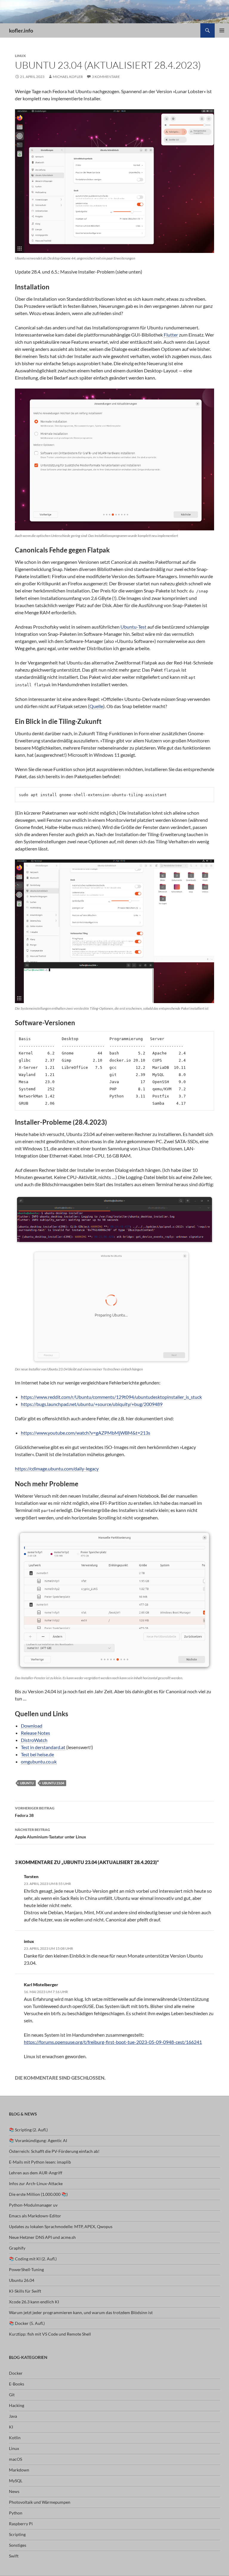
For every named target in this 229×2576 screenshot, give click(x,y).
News (14, 2491)
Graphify (17, 2248)
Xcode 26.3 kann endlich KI (34, 2302)
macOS (16, 2459)
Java (13, 2416)
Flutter (171, 335)
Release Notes (35, 1733)
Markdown (19, 2470)
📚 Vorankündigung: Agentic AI (38, 2140)
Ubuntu (27, 1783)
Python (16, 2513)
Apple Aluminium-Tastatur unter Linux (51, 1833)
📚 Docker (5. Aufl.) (27, 2323)
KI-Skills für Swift (25, 2291)
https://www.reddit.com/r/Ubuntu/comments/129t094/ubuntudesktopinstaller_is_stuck (111, 1397)
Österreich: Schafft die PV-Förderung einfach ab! (54, 2151)
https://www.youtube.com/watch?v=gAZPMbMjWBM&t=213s (86, 1433)
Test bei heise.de (37, 1754)
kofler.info (21, 30)
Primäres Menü (222, 30)
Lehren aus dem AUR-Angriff (36, 2173)
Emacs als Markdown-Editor (35, 2216)
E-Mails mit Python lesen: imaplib (40, 2162)
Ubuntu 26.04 (22, 2280)
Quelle (96, 706)
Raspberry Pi (21, 2524)
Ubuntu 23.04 (53, 1783)
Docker (16, 2373)
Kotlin (15, 2438)
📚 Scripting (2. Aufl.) (28, 2130)
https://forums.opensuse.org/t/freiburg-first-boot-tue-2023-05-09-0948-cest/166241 (113, 2042)
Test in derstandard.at (43, 1747)
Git (12, 2395)
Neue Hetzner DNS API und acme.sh (42, 2237)
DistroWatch (34, 1740)
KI (11, 2427)
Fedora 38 (35, 1812)
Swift (14, 2556)
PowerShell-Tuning (26, 2269)
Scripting (17, 2534)
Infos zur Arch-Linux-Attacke (36, 2183)
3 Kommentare (106, 77)
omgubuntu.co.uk (39, 1761)
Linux (20, 56)
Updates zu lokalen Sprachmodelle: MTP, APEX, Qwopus (61, 2226)
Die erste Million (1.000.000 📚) (38, 2194)
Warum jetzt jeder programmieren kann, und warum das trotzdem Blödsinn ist (81, 2312)
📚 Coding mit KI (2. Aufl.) (33, 2259)
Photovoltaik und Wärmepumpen (40, 2502)
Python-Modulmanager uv (33, 2205)
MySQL (16, 2481)
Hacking (17, 2405)
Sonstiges (18, 2545)
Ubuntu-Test (133, 627)
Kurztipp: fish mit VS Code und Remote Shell (50, 2334)
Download (32, 1726)
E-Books (17, 2384)
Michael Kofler (68, 77)
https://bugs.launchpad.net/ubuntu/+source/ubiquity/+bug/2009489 (92, 1404)
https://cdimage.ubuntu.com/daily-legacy (57, 1469)
